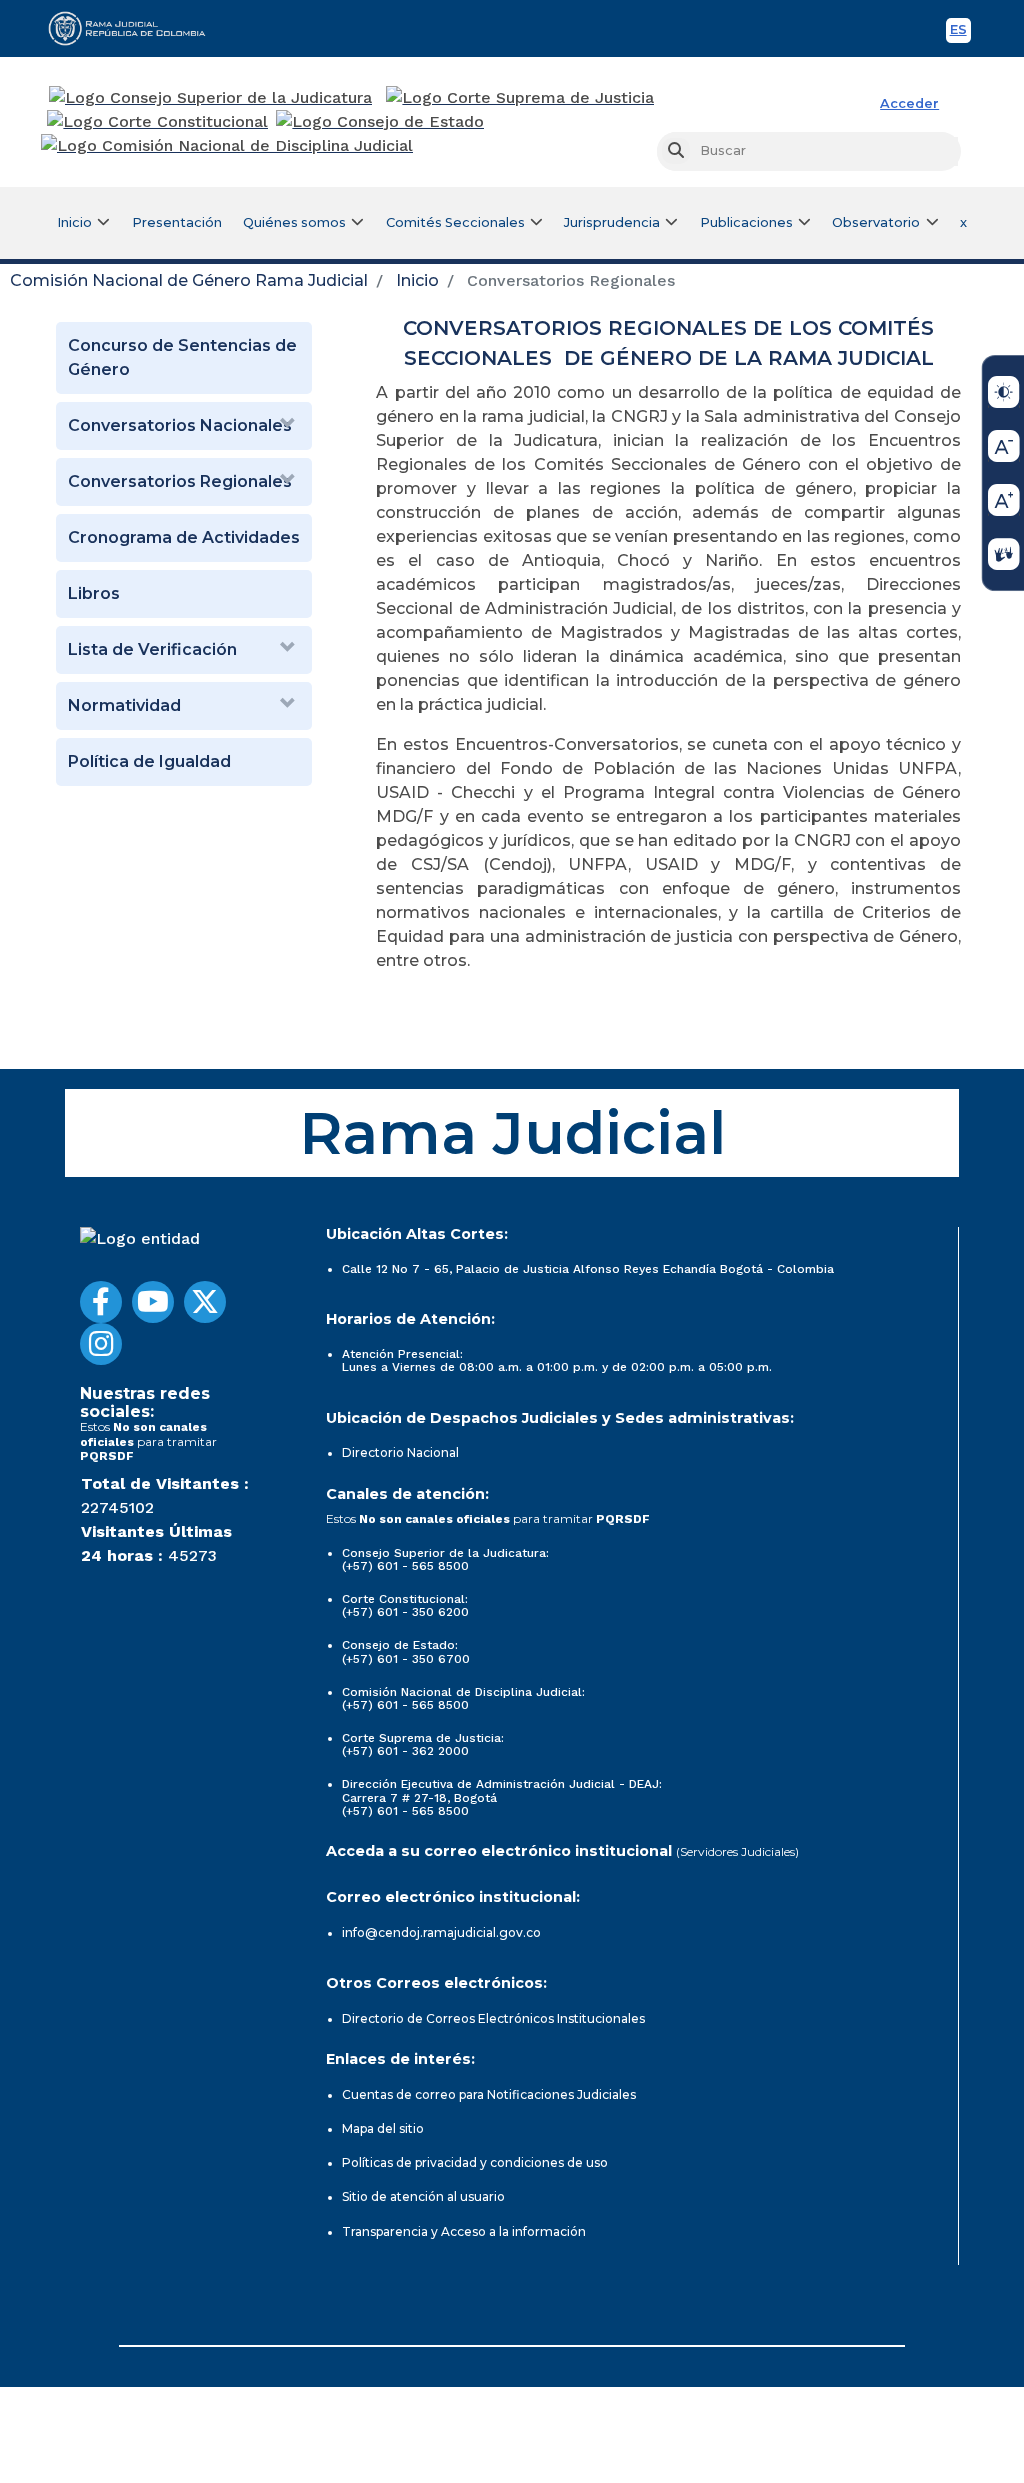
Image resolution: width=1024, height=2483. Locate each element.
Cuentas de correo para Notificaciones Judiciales (489, 2094)
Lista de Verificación (152, 649)
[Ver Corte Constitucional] (158, 122)
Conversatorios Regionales (180, 481)
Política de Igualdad (149, 761)
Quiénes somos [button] (294, 222)
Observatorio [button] (876, 222)
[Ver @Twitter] (205, 1302)
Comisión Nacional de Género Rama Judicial (189, 280)
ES (960, 32)
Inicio (417, 280)
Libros (94, 593)
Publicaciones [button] (746, 222)
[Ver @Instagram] (101, 1344)
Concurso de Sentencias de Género (182, 357)
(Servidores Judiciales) (737, 1851)
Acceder (909, 103)
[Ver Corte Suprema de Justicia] (520, 98)
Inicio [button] (74, 222)
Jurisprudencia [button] (612, 222)
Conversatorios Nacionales (180, 425)
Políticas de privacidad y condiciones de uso (475, 2162)
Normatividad (124, 705)
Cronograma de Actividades (184, 537)
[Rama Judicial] (136, 28)
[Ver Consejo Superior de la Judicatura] (210, 98)
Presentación (177, 222)
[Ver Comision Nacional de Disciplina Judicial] (227, 146)
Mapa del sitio (383, 2128)
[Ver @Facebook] (101, 1302)
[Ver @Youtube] (153, 1302)
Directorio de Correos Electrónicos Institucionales (493, 2018)
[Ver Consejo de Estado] (380, 122)
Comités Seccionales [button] (455, 222)
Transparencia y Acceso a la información (464, 2231)
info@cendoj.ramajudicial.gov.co (441, 1932)
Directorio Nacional (400, 1452)
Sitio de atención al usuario (423, 2196)
